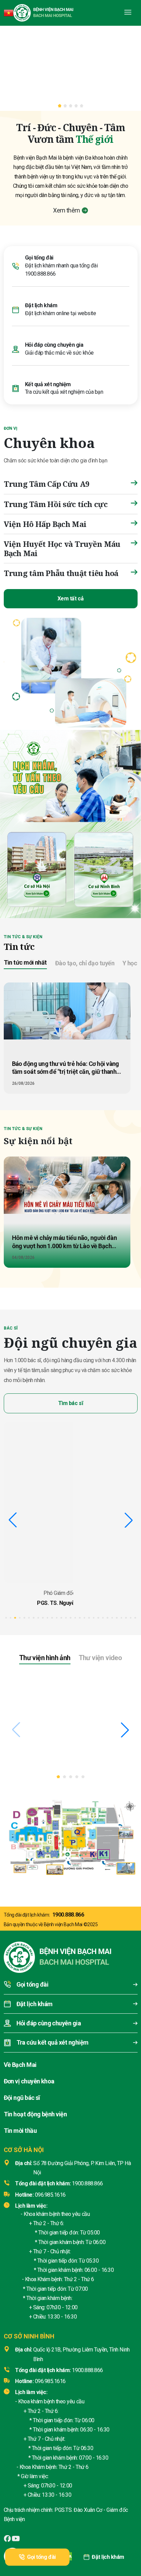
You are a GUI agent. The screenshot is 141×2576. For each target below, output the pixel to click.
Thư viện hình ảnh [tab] (45, 1658)
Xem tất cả (70, 599)
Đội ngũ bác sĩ (22, 2098)
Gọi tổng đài (41, 2557)
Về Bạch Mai (20, 2065)
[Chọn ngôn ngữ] (9, 13)
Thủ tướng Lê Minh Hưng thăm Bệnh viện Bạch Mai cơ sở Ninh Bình (48, 1752)
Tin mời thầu (20, 2131)
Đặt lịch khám (108, 2557)
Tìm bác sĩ (70, 1403)
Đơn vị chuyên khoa (29, 2081)
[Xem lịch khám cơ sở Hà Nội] (37, 868)
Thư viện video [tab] (100, 1658)
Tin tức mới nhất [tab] (25, 962)
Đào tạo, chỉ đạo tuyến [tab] (85, 963)
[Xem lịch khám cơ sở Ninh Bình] (104, 868)
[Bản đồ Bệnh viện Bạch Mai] (70, 1835)
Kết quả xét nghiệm (48, 384)
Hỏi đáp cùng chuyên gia (54, 345)
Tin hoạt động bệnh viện (35, 2114)
